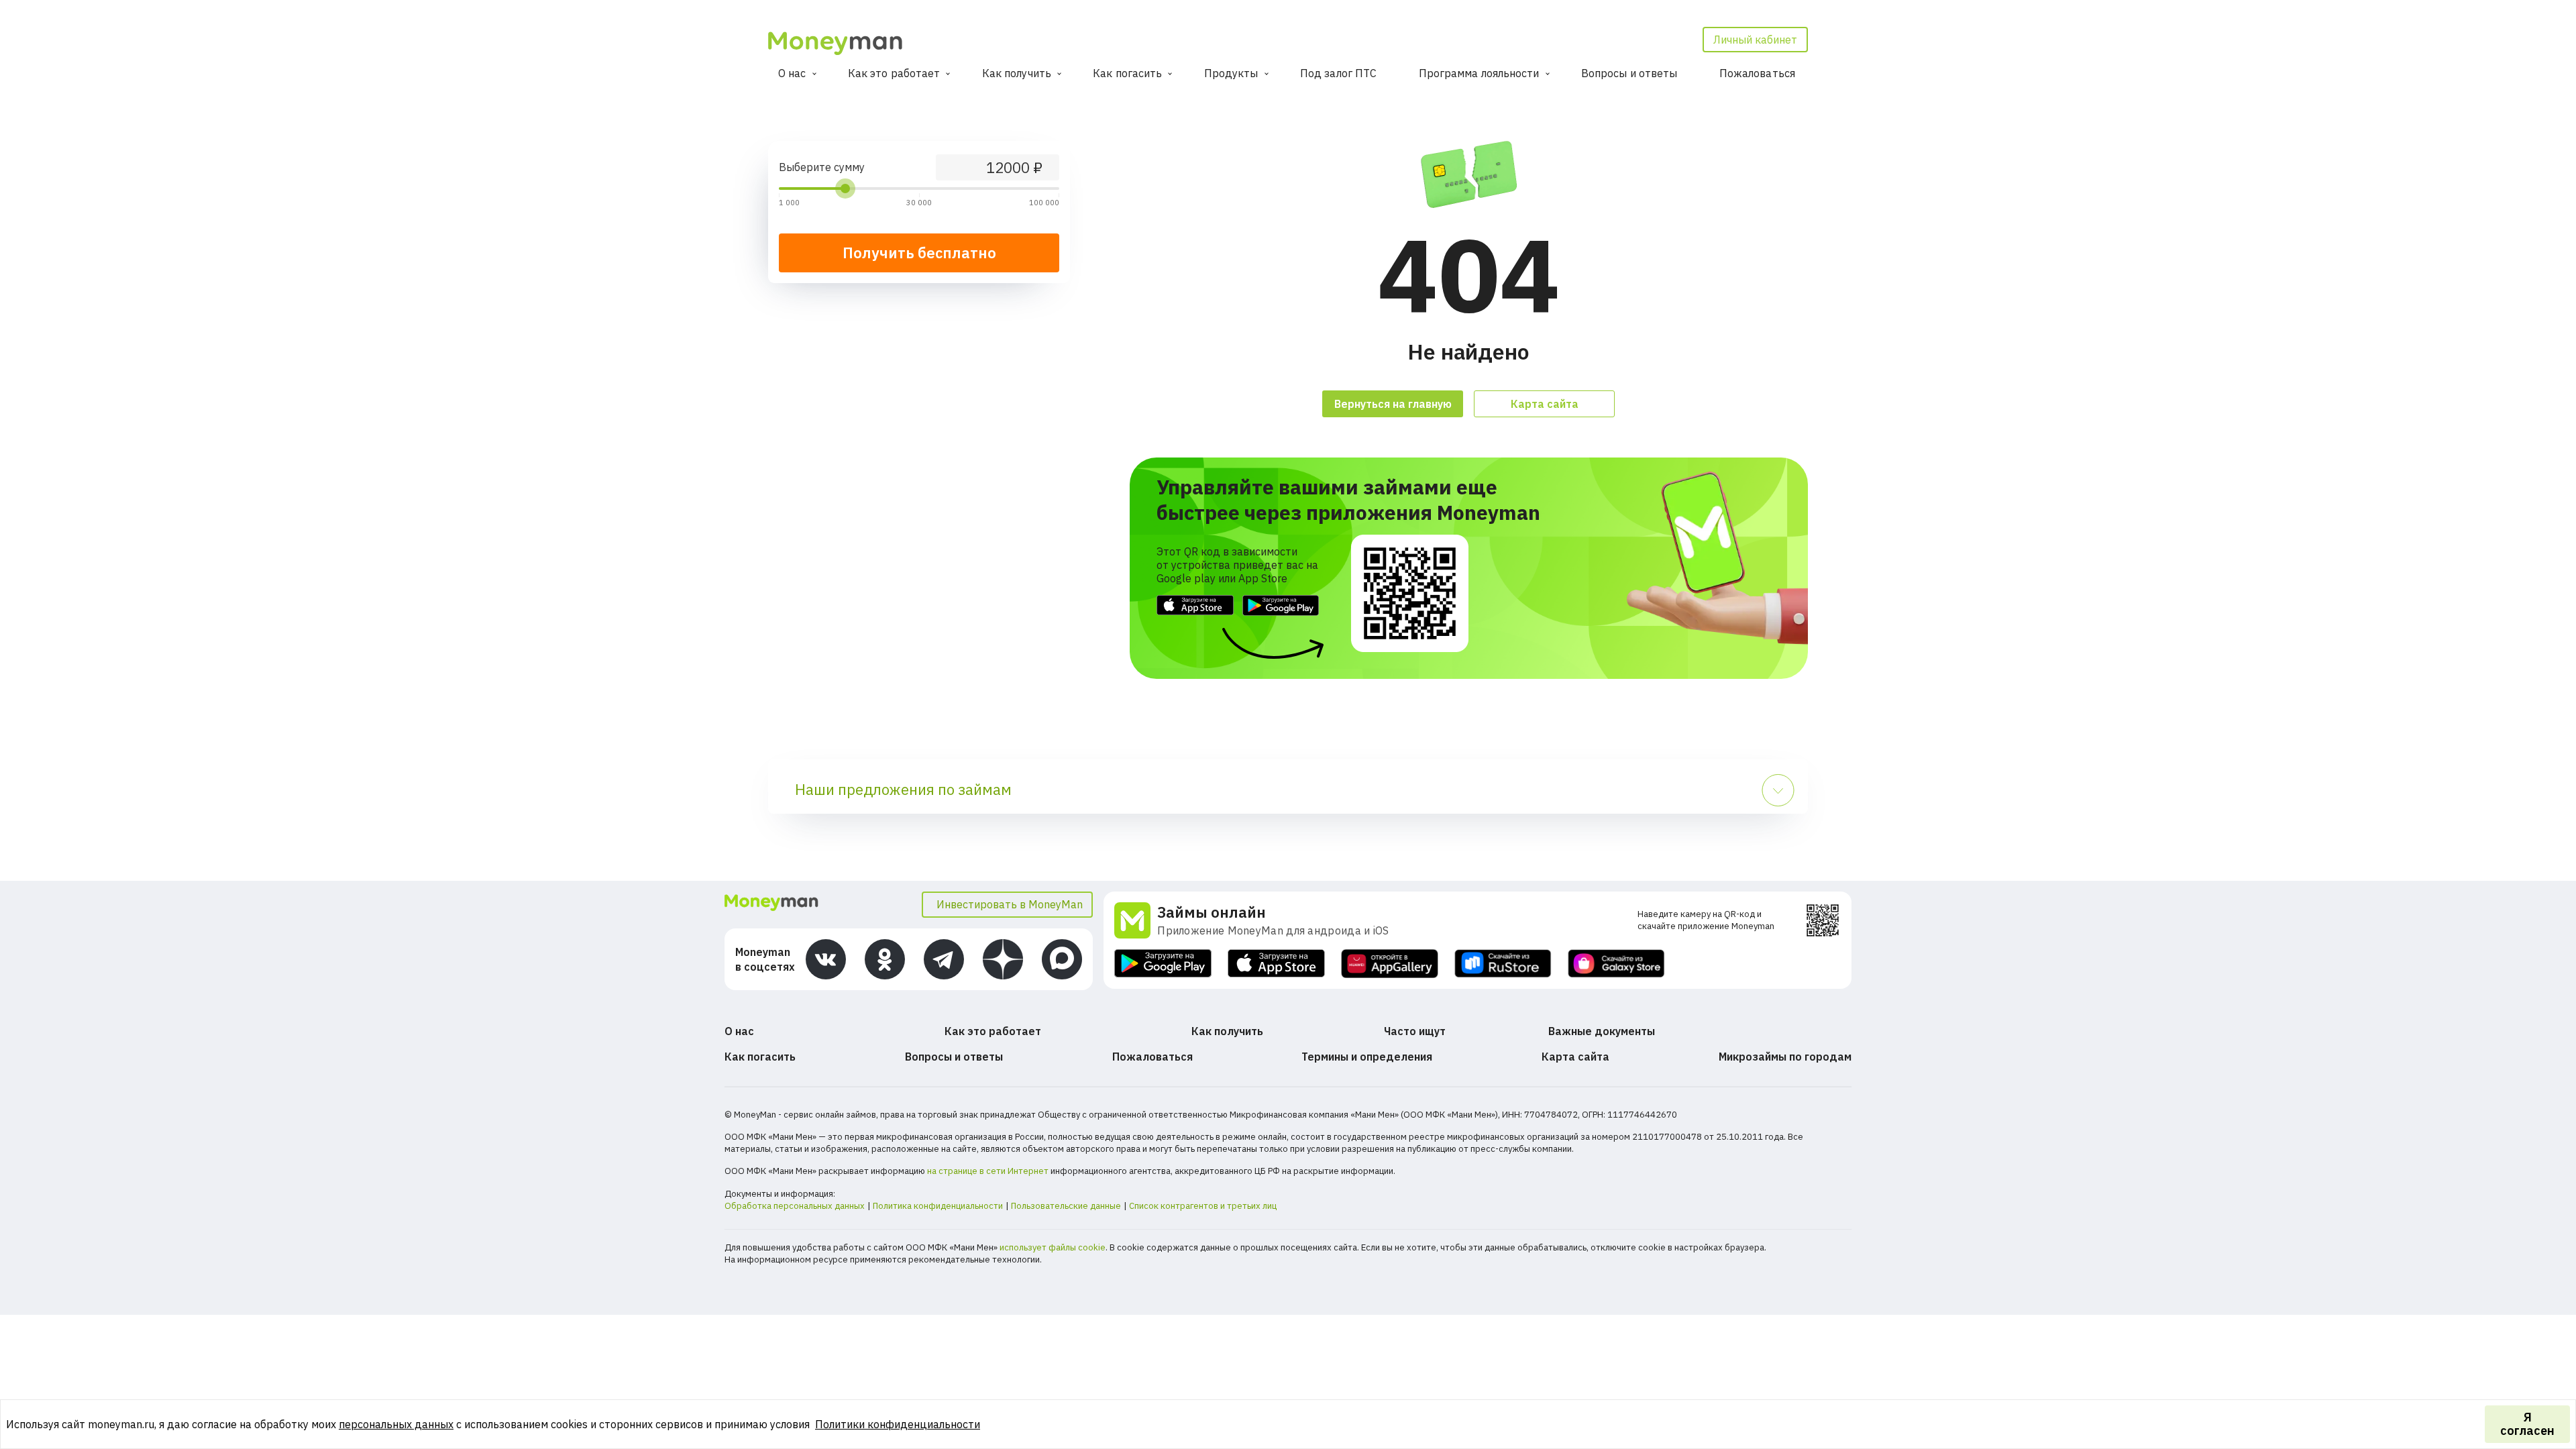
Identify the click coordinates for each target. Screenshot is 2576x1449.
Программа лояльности (1479, 73)
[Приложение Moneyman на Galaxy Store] (1616, 964)
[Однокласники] (885, 959)
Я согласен (2527, 1424)
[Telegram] (944, 959)
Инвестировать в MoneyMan (1010, 904)
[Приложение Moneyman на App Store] (1276, 964)
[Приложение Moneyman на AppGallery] (1390, 964)
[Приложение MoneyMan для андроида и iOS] (1136, 920)
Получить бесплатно (919, 253)
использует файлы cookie (1053, 1247)
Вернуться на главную (1393, 404)
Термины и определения (1367, 1057)
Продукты (1231, 73)
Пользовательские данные (1066, 1206)
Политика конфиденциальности (938, 1206)
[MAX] (1062, 959)
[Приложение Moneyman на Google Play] (1163, 964)
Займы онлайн (1212, 912)
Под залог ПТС (1338, 73)
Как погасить (1127, 73)
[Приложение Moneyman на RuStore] (1503, 964)
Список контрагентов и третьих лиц (1203, 1206)
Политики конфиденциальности (898, 1424)
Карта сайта (1545, 404)
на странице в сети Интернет (988, 1171)
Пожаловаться (1757, 73)
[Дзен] (1003, 959)
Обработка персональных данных (795, 1206)
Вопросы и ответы (1629, 73)
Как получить (1017, 73)
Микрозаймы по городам (1785, 1057)
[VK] (826, 959)
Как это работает (894, 73)
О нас (792, 73)
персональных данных (396, 1424)
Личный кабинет (1755, 40)
